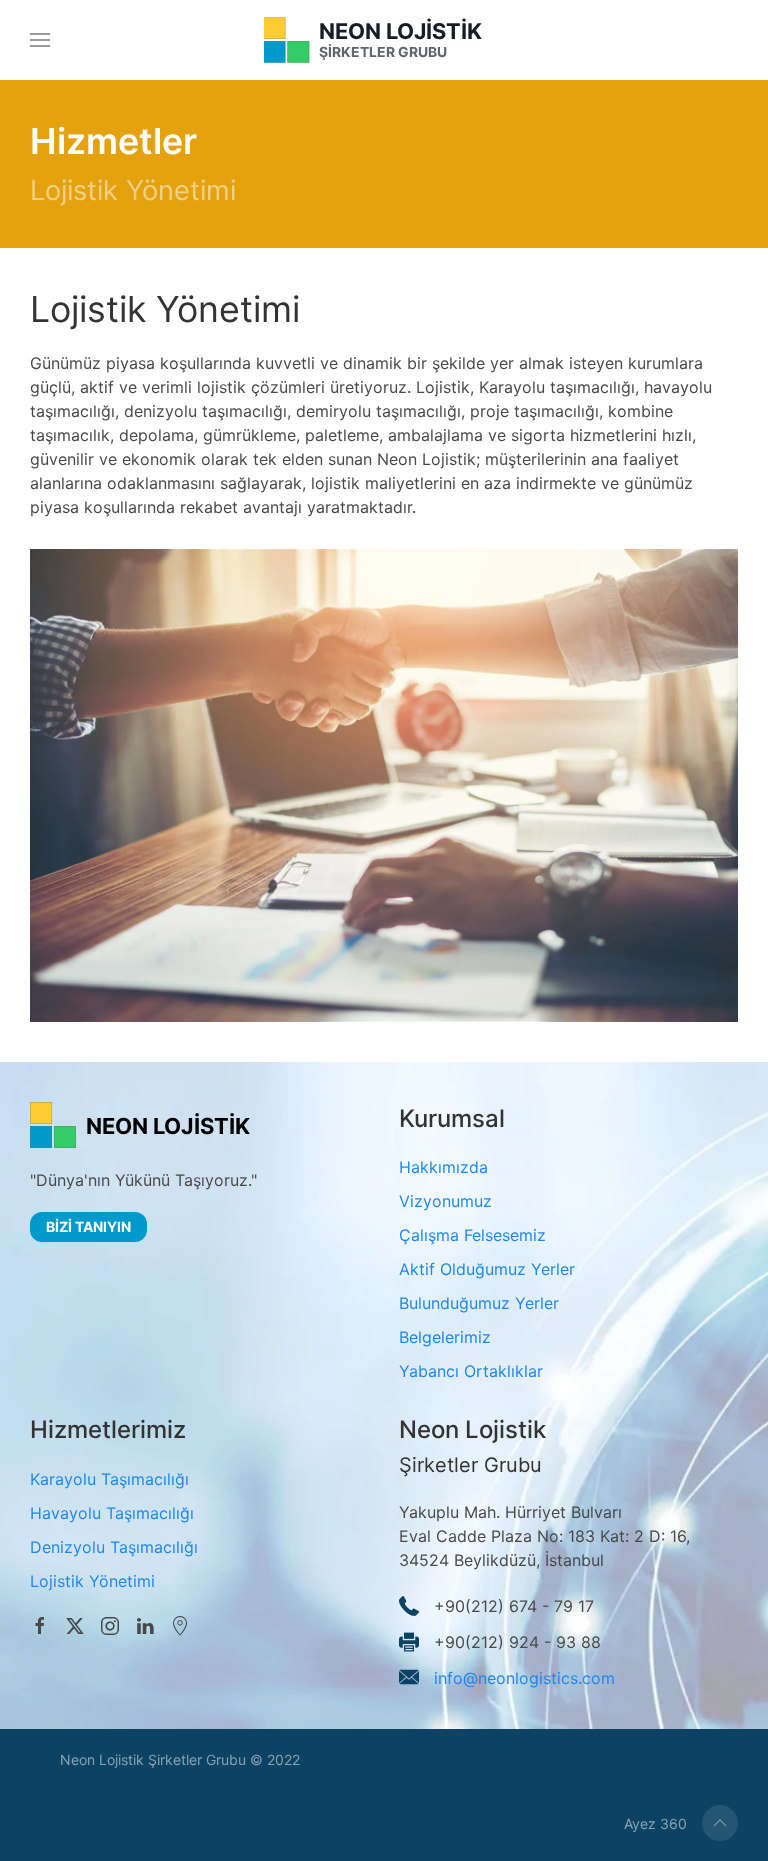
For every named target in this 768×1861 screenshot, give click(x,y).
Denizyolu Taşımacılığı (114, 1547)
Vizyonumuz (445, 1201)
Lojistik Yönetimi (92, 1581)
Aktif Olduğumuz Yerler (487, 1269)
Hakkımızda (443, 1167)
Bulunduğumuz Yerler (479, 1303)
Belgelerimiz (445, 1337)
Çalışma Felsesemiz (472, 1235)
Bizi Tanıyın (88, 1226)
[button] (40, 40)
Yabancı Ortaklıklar (471, 1371)
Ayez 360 (655, 1823)
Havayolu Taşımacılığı (112, 1513)
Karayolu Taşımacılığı (109, 1479)
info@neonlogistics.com (524, 1677)
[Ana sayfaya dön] (384, 40)
